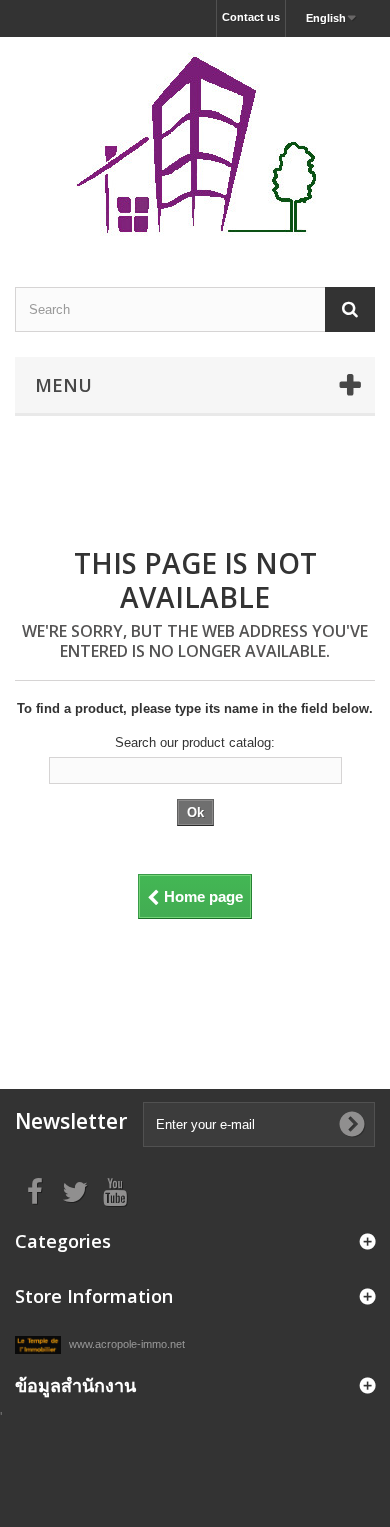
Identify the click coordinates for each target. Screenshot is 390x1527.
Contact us (251, 17)
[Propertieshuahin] (195, 144)
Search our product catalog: (195, 742)
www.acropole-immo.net (125, 1344)
